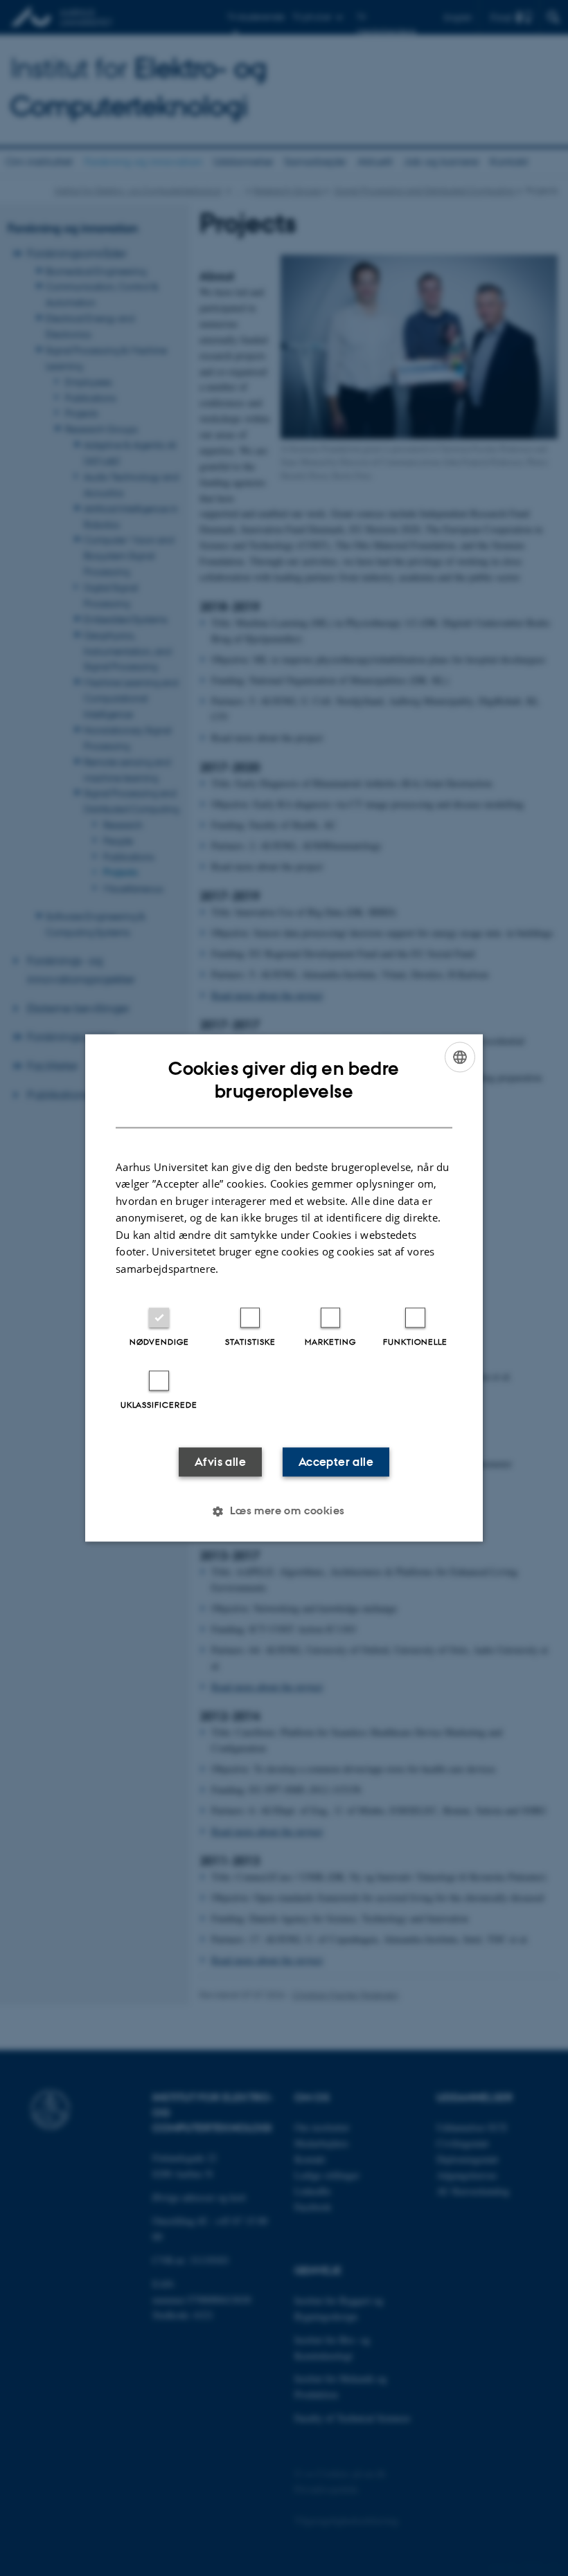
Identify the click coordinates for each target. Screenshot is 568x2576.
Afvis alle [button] (220, 1462)
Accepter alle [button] (336, 1462)
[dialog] (284, 1288)
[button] (284, 1512)
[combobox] (460, 1057)
